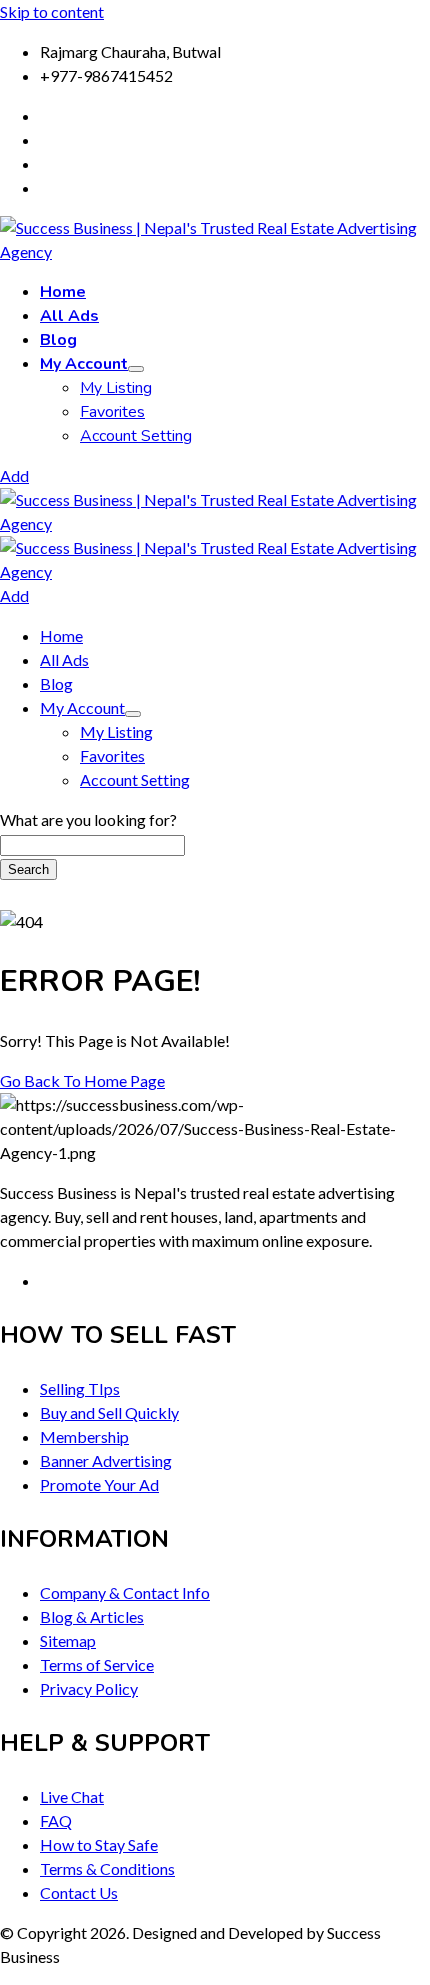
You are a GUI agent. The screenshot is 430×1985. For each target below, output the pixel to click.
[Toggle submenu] (136, 369)
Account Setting (136, 436)
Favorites (112, 412)
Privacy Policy (89, 1688)
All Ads (69, 316)
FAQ (56, 1820)
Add (14, 475)
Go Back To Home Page (82, 1080)
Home (63, 292)
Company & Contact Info (125, 1592)
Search (28, 869)
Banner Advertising (106, 1460)
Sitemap (68, 1640)
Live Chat (72, 1796)
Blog (58, 340)
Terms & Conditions (107, 1868)
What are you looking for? (88, 819)
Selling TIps (80, 1388)
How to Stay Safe (99, 1844)
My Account (84, 364)
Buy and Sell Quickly (109, 1412)
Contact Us (79, 1892)
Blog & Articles (92, 1616)
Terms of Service (97, 1664)
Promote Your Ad (99, 1484)
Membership (84, 1436)
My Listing (116, 388)
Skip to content (52, 11)
